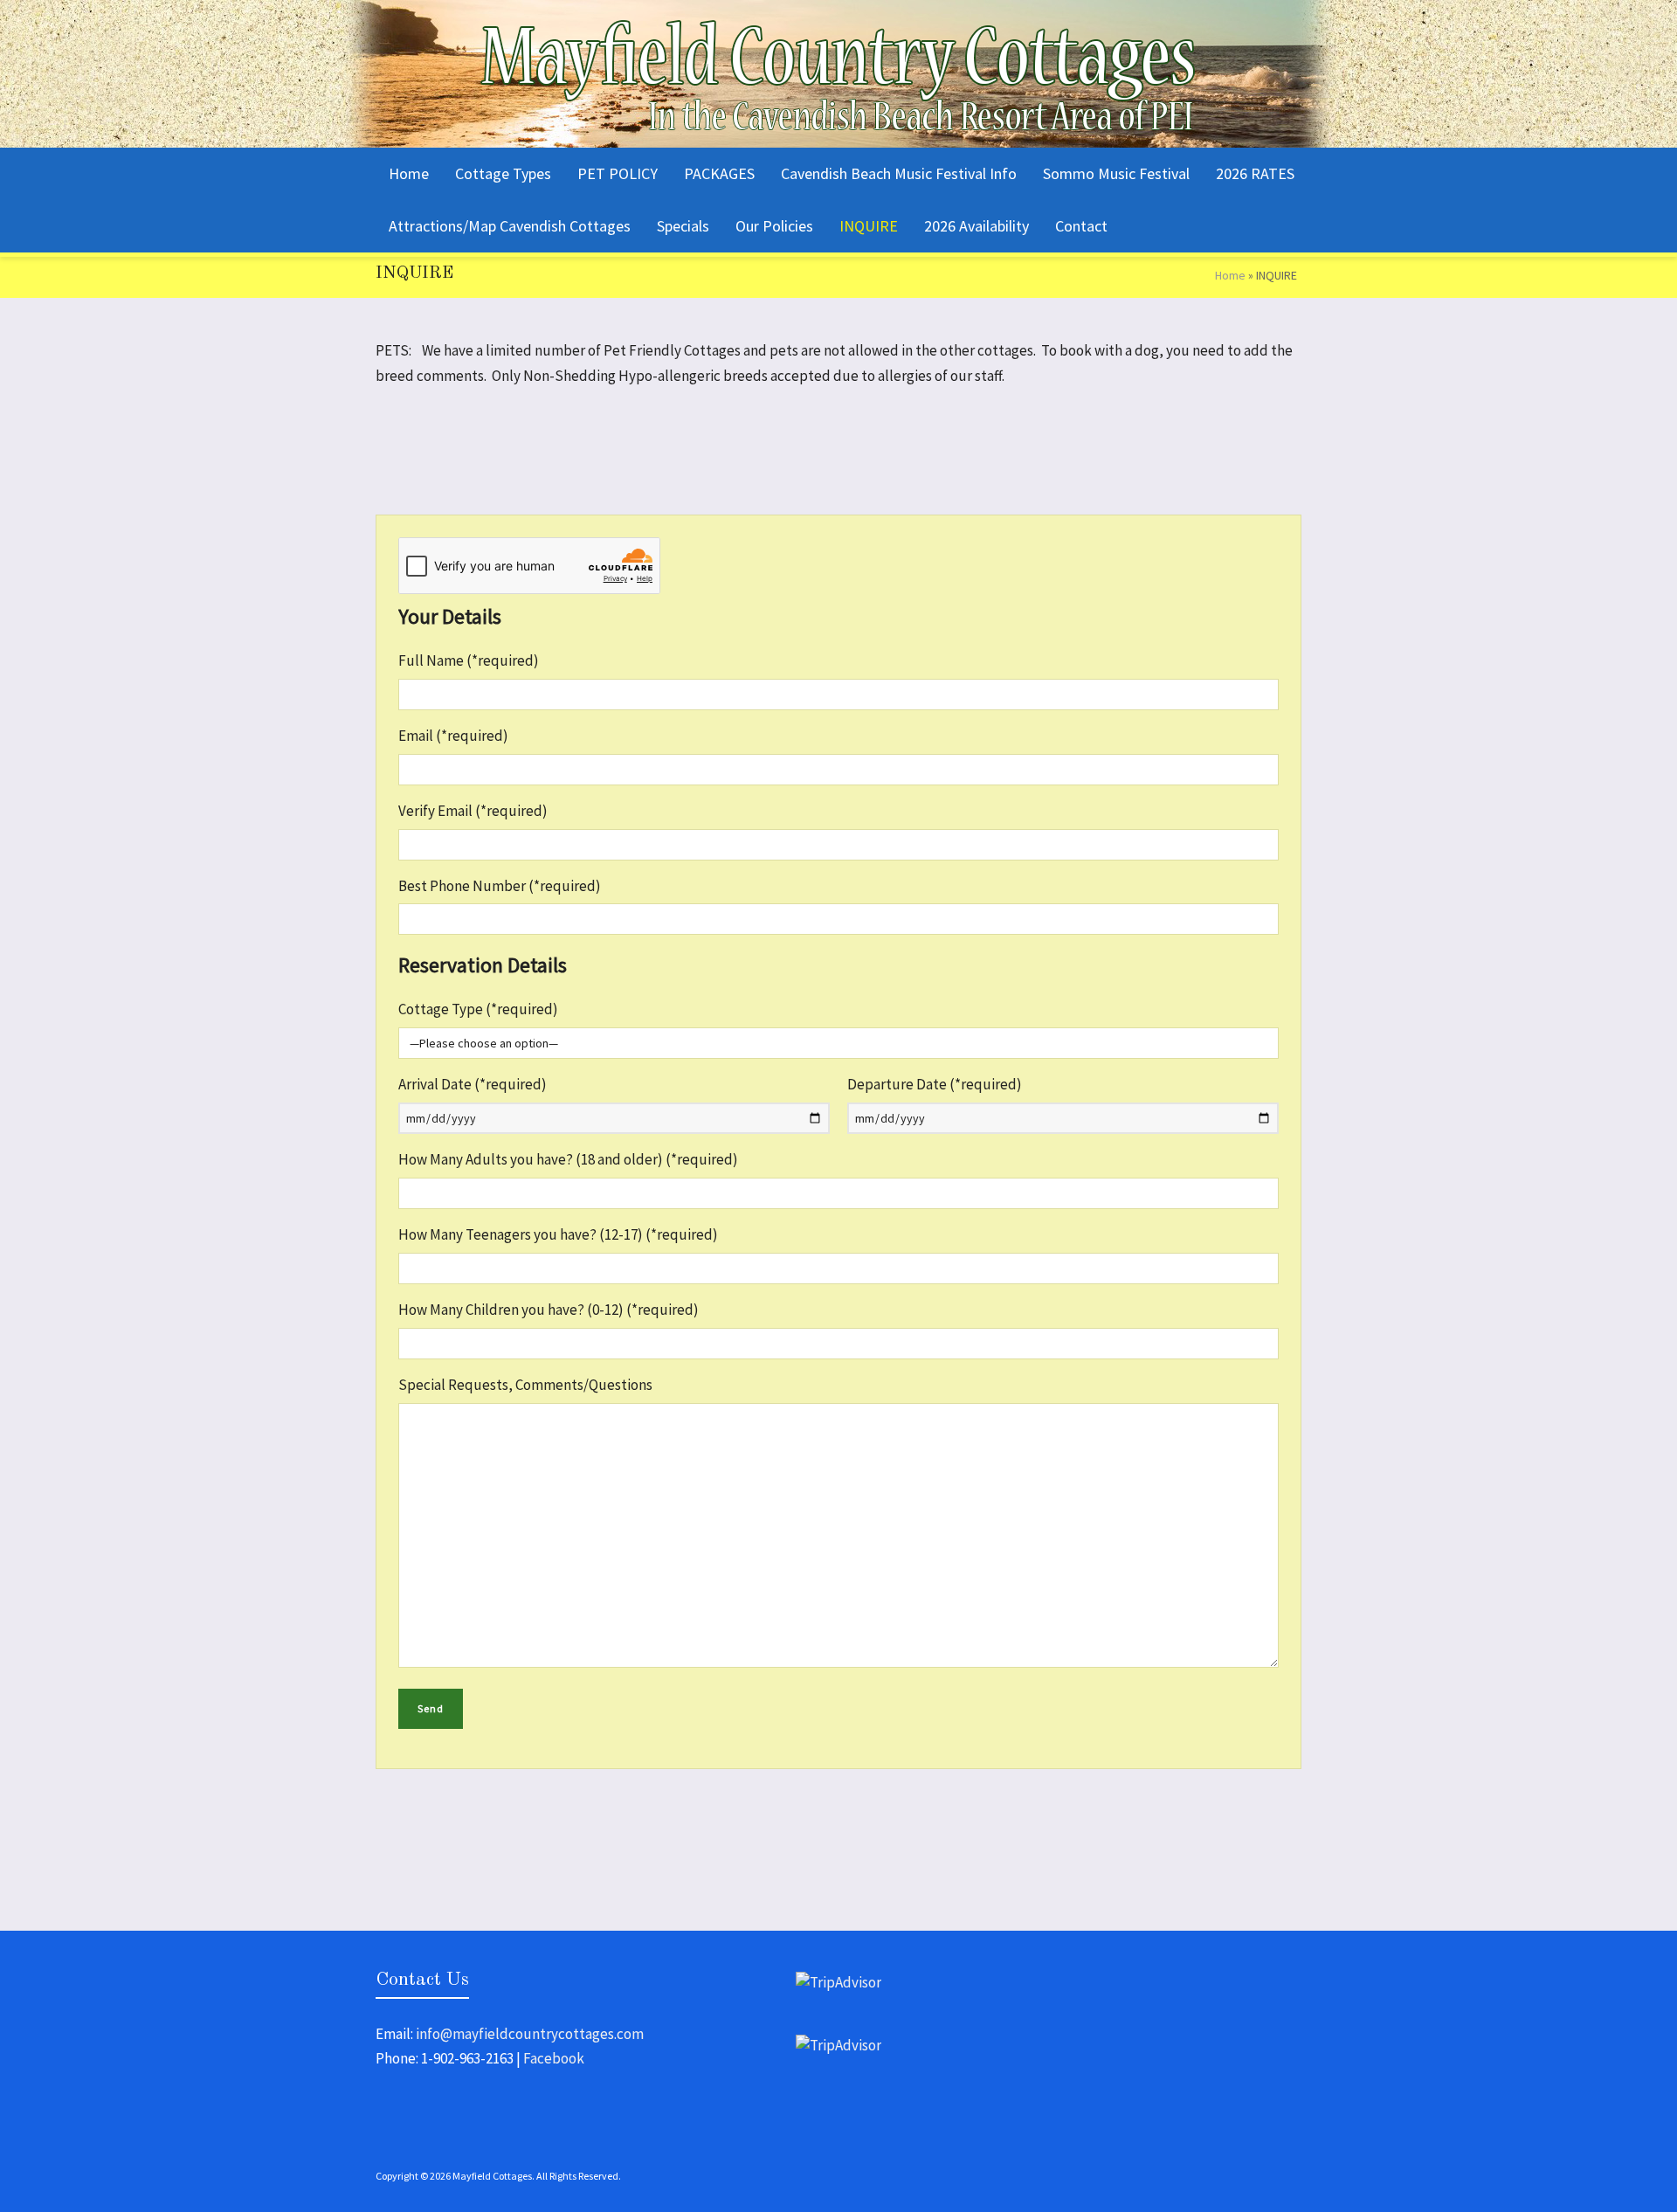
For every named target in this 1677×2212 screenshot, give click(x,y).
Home (1230, 275)
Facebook (554, 2058)
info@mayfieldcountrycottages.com (530, 2034)
